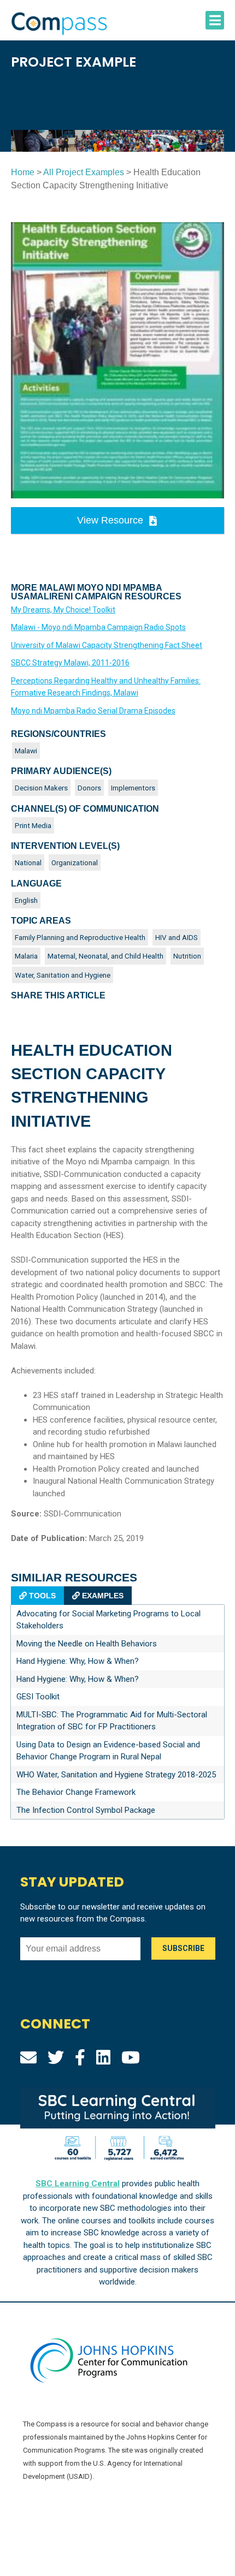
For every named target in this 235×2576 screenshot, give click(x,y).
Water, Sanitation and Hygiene (63, 975)
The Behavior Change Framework (76, 1792)
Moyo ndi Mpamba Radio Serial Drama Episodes (93, 711)
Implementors (133, 788)
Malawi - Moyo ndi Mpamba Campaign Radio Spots (98, 627)
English (26, 900)
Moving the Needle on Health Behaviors (87, 1644)
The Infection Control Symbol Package (86, 1810)
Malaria (26, 956)
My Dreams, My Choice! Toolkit (63, 610)
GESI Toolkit (38, 1697)
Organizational (75, 862)
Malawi (26, 751)
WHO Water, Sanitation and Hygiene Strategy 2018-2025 (116, 1775)
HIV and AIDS (177, 937)
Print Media (33, 825)
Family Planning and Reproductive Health (80, 937)
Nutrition (187, 956)
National (28, 862)
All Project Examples (84, 172)
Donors (89, 788)
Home (23, 172)
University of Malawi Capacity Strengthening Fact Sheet (107, 645)
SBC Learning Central (78, 2184)
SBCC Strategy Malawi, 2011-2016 (70, 663)
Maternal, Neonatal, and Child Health (105, 956)
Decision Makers (41, 788)
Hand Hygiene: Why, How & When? (78, 1661)
